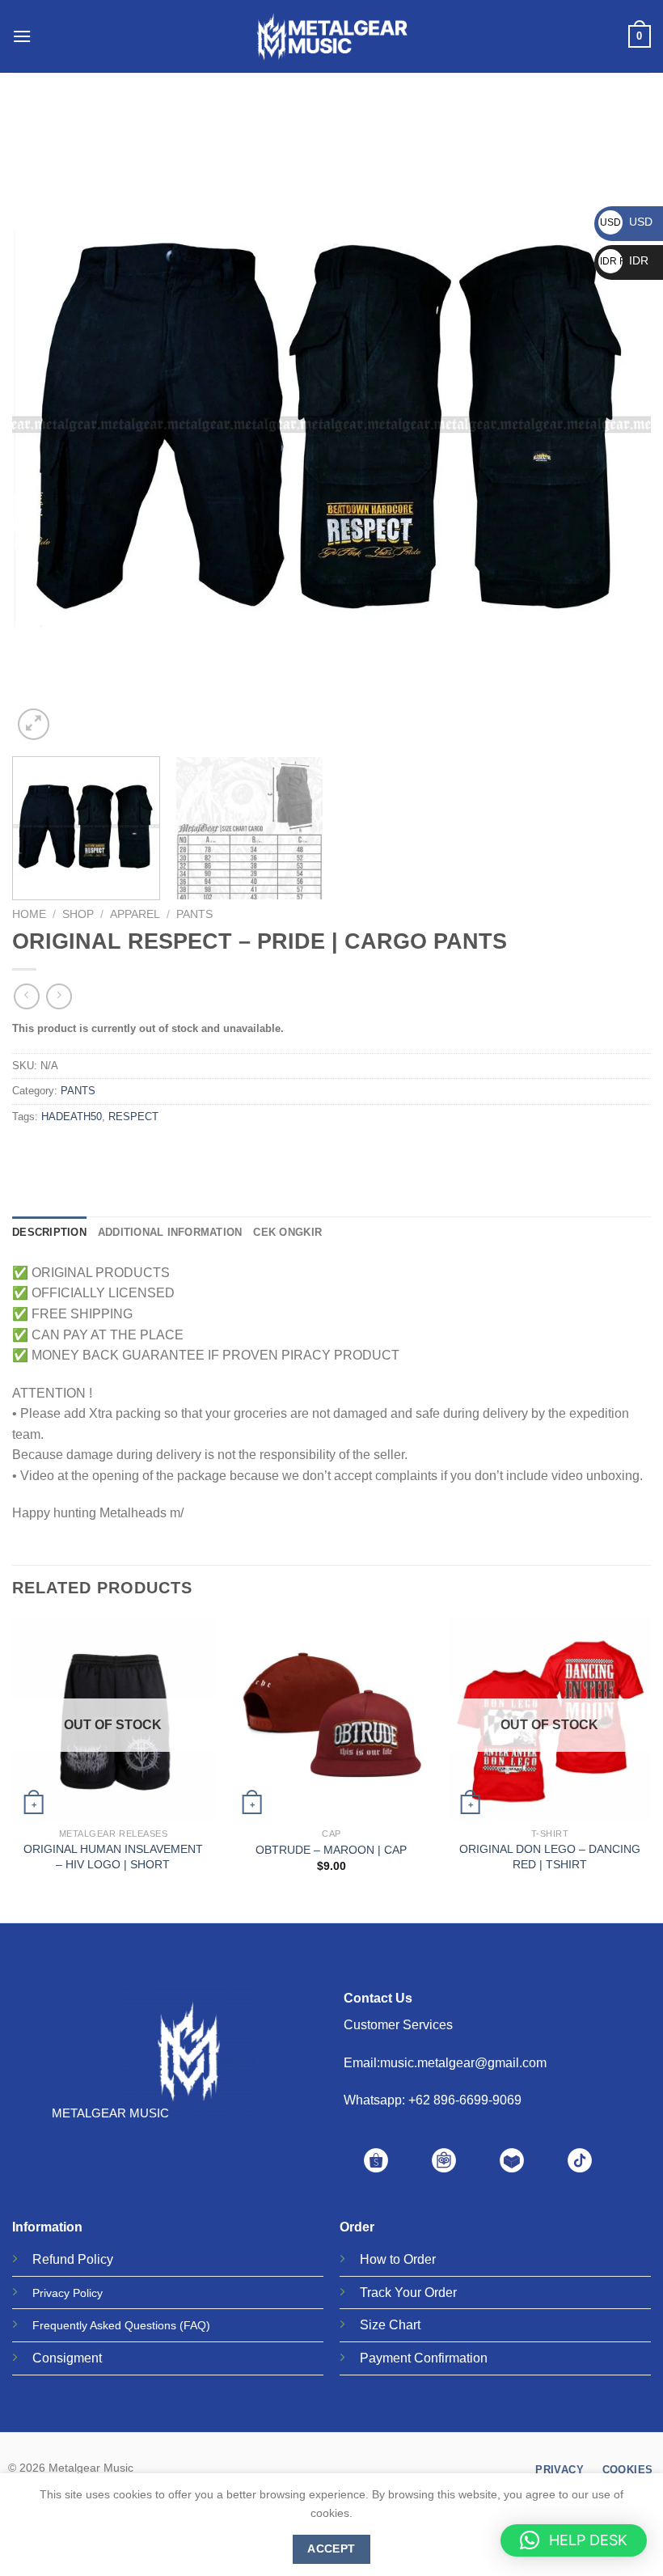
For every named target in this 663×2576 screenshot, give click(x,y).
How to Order (398, 2259)
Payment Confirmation (424, 2358)
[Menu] (22, 36)
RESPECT (133, 1117)
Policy (95, 2259)
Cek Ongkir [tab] (287, 1232)
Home (29, 914)
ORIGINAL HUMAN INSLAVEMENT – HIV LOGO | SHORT (113, 1857)
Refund (53, 2259)
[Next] (618, 425)
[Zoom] (34, 724)
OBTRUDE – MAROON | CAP (331, 1850)
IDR (624, 260)
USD (626, 222)
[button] (574, 2540)
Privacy (51, 2293)
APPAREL (135, 914)
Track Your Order (408, 2293)
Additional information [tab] (170, 1232)
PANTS (194, 914)
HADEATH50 (72, 1117)
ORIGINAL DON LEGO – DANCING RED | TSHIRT (550, 1857)
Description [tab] (49, 1232)
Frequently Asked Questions (104, 2325)
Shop (78, 914)
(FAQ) (195, 2325)
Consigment (67, 2358)
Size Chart (390, 2325)
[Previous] (45, 425)
